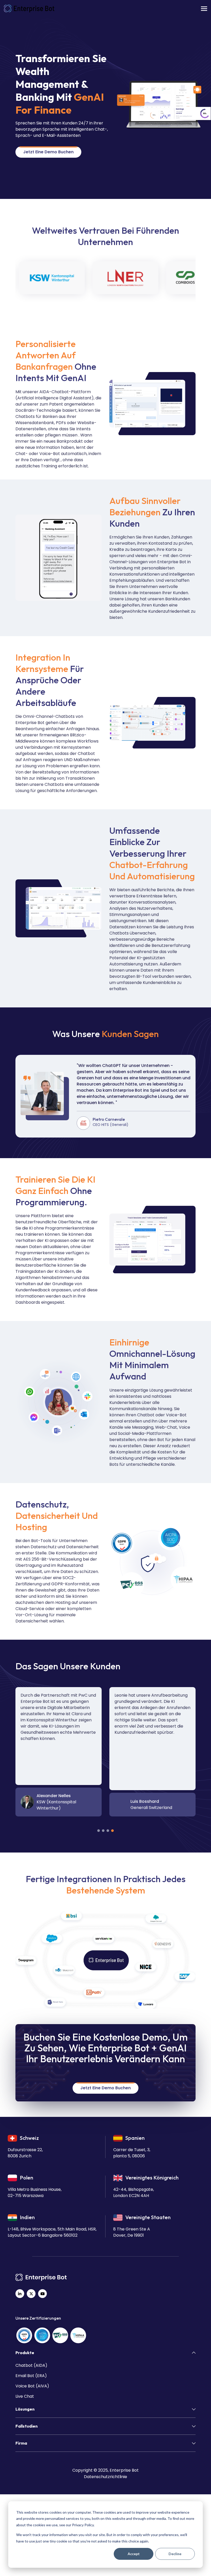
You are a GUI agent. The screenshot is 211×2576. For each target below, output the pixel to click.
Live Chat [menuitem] (25, 2396)
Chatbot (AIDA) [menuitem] (31, 2365)
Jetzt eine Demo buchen (48, 152)
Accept (134, 2554)
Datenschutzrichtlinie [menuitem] (105, 2477)
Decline (175, 2554)
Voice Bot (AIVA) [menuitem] (32, 2386)
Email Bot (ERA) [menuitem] (31, 2376)
